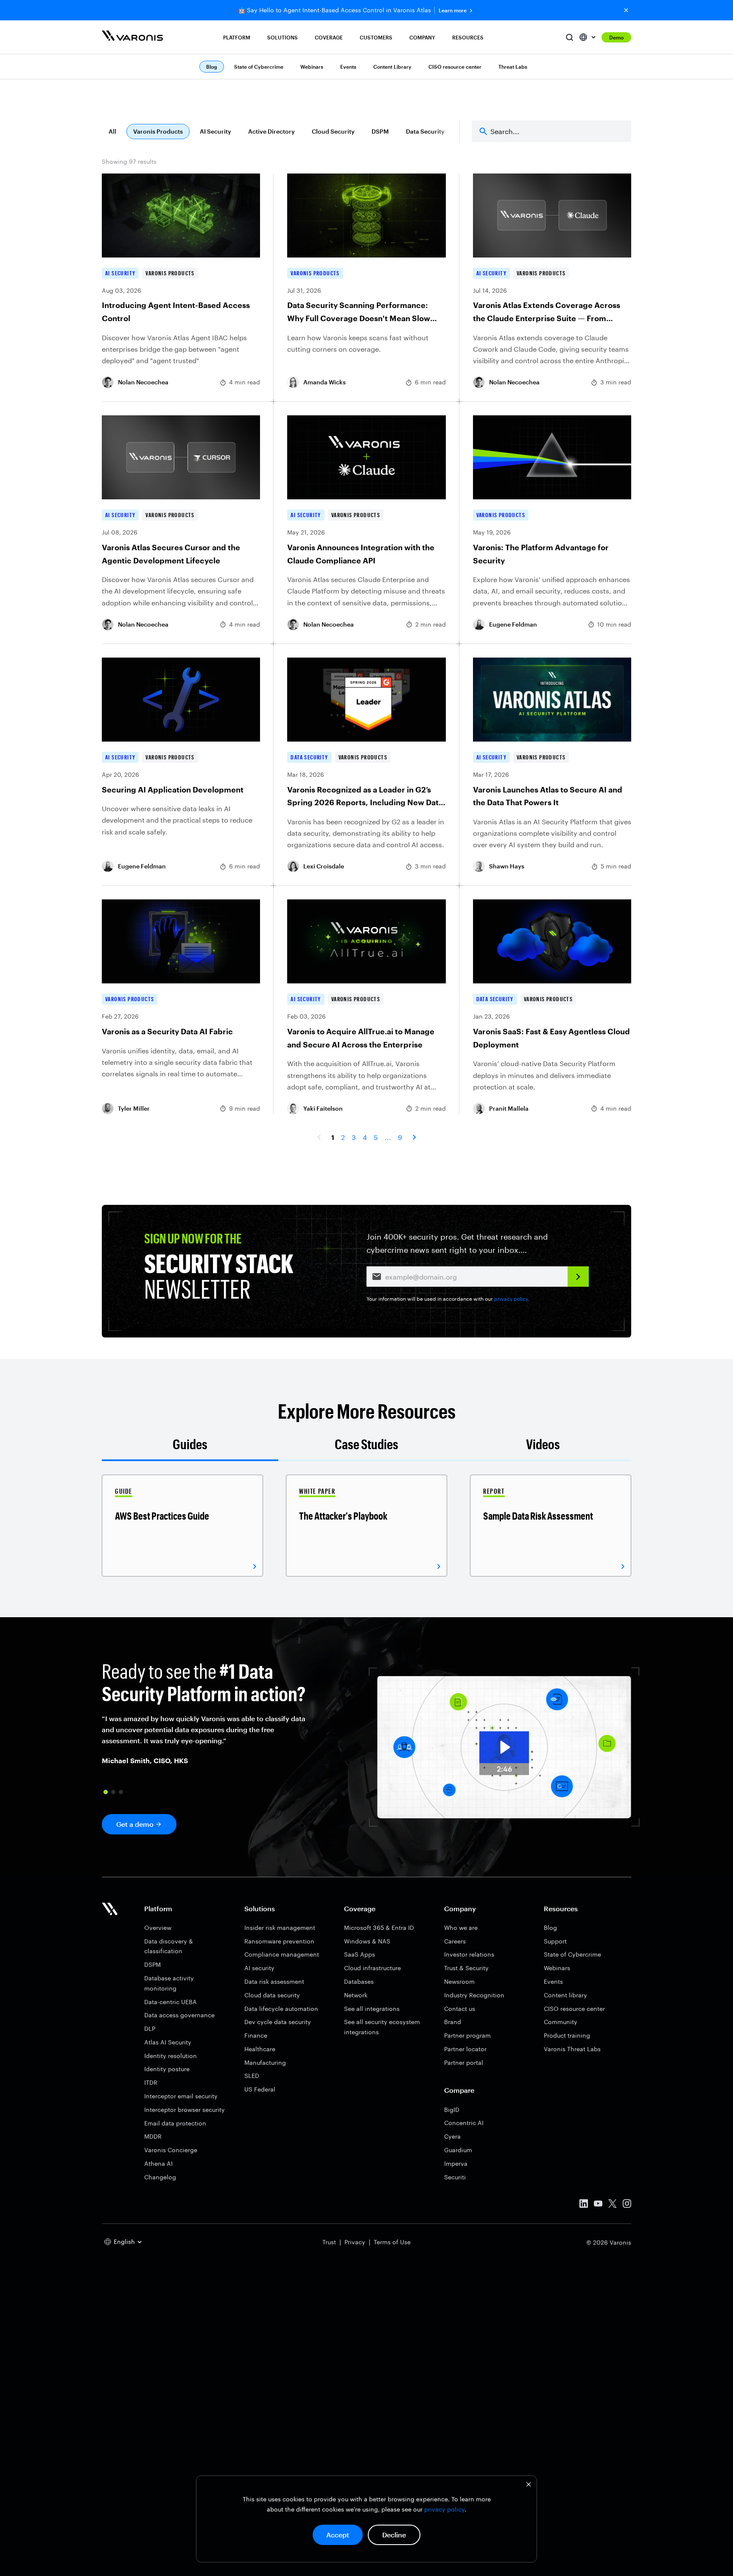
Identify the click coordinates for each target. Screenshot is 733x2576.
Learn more (453, 10)
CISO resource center (455, 67)
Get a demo (135, 1824)
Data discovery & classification (169, 1946)
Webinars (312, 67)
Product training (567, 2035)
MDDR (153, 2136)
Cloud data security (272, 1995)
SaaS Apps (360, 1954)
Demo (616, 37)
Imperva (456, 2163)
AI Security (215, 131)
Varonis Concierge (171, 2150)
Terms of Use (392, 2242)
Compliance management (282, 1954)
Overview (158, 1928)
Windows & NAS (367, 1941)
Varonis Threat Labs (572, 2049)
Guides (190, 1444)
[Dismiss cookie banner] (529, 2485)
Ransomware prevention (279, 1941)
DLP (150, 2029)
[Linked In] (584, 2205)
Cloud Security (333, 131)
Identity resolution (171, 2056)
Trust (329, 2242)
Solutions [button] (283, 37)
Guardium (458, 2150)
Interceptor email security (181, 2096)
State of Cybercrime (259, 67)
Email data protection (175, 2123)
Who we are (461, 1928)
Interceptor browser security (185, 2110)
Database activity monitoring (169, 1983)
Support (555, 1941)
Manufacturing (265, 2062)
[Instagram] (627, 2205)
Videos (543, 1444)
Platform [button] (237, 37)
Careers (455, 1941)
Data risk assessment (274, 1981)
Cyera (452, 2136)
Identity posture (167, 2069)
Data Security (425, 131)
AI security (259, 1968)
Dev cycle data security (278, 2022)
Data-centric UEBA (171, 2002)
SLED (252, 2076)
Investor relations (469, 1954)
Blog (550, 1928)
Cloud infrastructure (372, 1968)
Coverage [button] (329, 37)
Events (348, 67)
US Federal (260, 2089)
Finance (256, 2035)
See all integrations (372, 2009)
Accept (338, 2535)
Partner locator (465, 2049)
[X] (613, 2205)
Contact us (460, 2009)
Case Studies (366, 1444)
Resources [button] (468, 37)
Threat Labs (513, 67)
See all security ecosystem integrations (382, 2027)
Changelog (160, 2177)
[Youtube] (598, 2205)
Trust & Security (466, 1968)
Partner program (467, 2035)
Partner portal (464, 2062)
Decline (394, 2535)
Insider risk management (280, 1928)
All (112, 131)
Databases (359, 1981)
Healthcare (260, 2049)
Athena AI (158, 2163)
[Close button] (626, 10)
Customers (376, 37)
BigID (452, 2110)
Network (356, 1995)
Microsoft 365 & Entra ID (379, 1928)
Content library (565, 1995)
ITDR (151, 2082)
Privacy (355, 2242)
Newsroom (459, 1981)
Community (561, 2022)
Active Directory (271, 131)
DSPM (380, 131)
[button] (106, 1792)
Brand (453, 2022)
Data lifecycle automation (281, 2009)
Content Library (392, 67)
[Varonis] (132, 37)
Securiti (455, 2177)
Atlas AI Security (168, 2042)
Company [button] (422, 37)
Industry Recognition (474, 1995)
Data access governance (179, 2015)
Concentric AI (464, 2123)
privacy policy (444, 2509)
